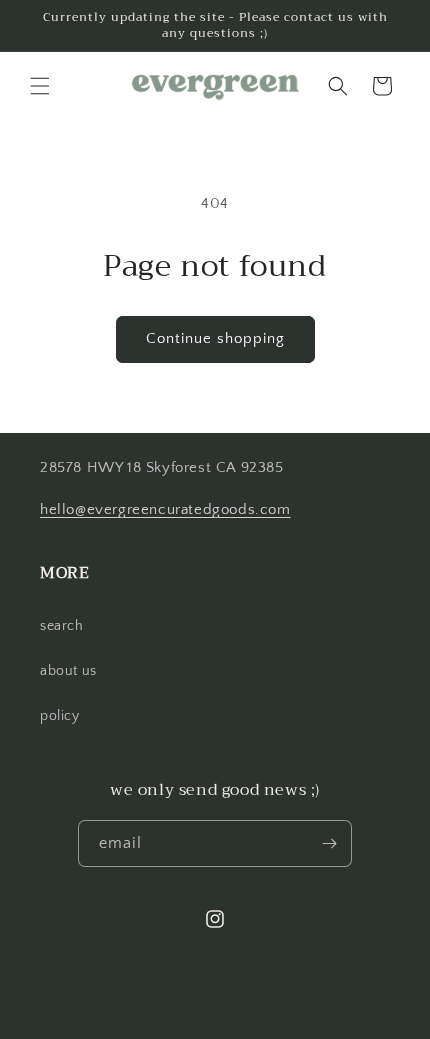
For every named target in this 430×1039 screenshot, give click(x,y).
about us (68, 671)
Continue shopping (215, 338)
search (62, 626)
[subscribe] (329, 843)
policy (60, 716)
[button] (40, 86)
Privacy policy (372, 1022)
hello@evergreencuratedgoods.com (165, 509)
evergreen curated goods (135, 1022)
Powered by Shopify (261, 1022)
